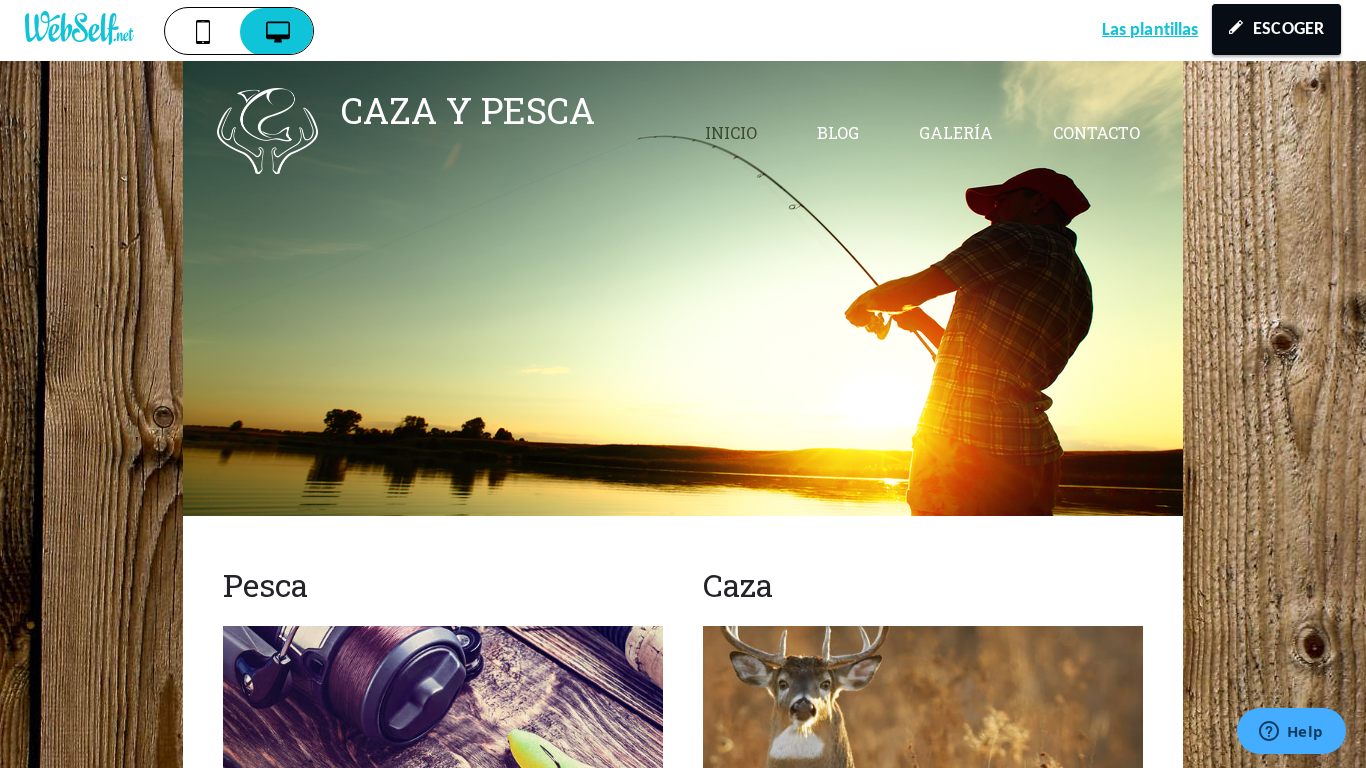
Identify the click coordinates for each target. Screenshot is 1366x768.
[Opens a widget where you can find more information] (1291, 733)
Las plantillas (1150, 30)
